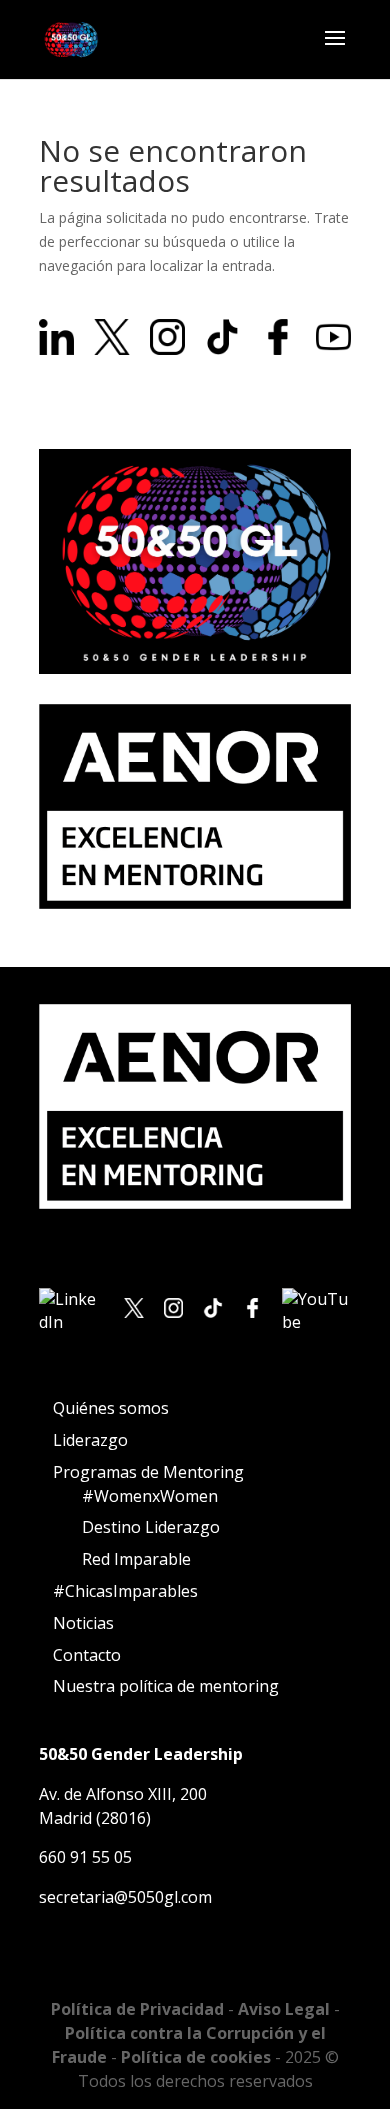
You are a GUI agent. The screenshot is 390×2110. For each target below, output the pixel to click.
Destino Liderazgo (151, 1527)
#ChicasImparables (125, 1591)
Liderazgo (90, 1440)
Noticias (83, 1623)
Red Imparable (136, 1559)
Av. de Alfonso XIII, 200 (123, 1794)
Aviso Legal (286, 2009)
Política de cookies (198, 2057)
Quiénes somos (111, 1408)
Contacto (87, 1655)
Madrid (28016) (95, 1818)
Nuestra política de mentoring (166, 1686)
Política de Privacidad (139, 2009)
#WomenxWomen (150, 1496)
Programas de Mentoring (148, 1472)
